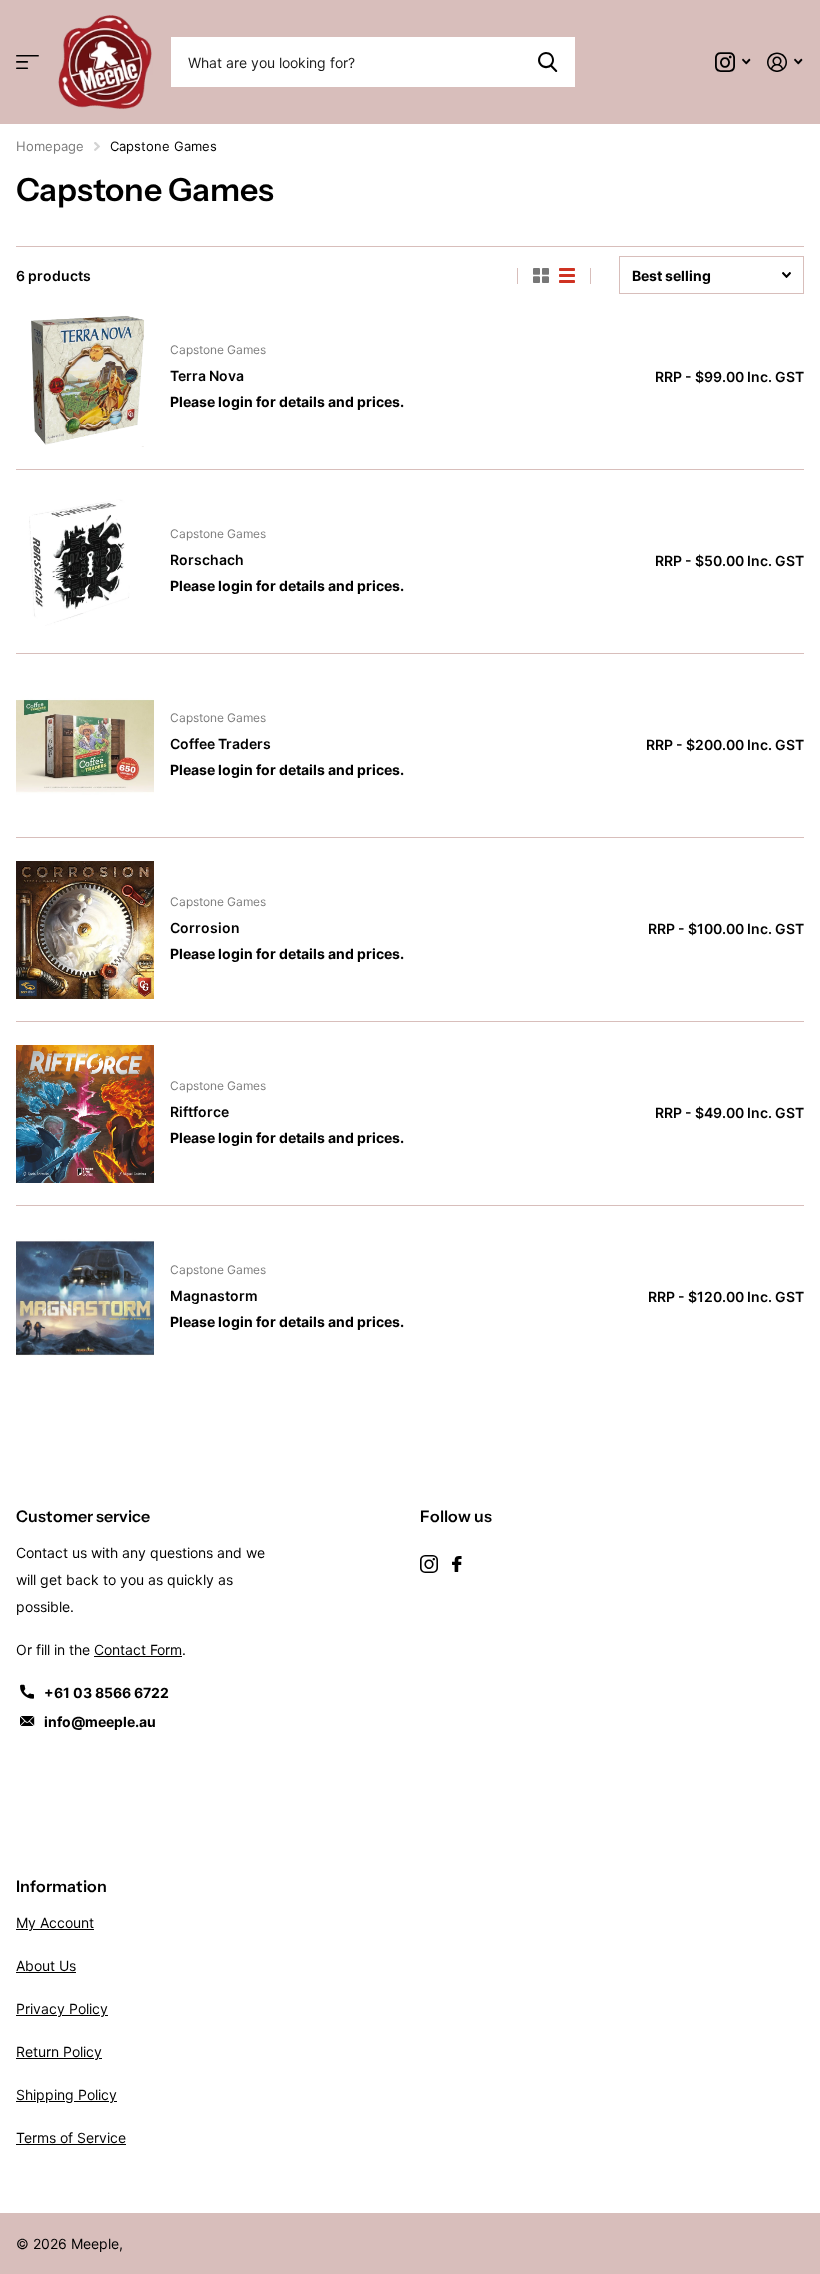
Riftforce (199, 1111)
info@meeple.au (100, 1721)
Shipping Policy (66, 2094)
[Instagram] (429, 1564)
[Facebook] (457, 1564)
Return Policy (59, 2051)
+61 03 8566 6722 (106, 1692)
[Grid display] (541, 276)
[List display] (567, 276)
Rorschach (207, 559)
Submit (547, 62)
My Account (55, 1922)
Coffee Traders (220, 743)
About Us (46, 1965)
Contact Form (138, 1649)
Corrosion (205, 927)
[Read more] (733, 62)
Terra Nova (207, 375)
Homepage (50, 146)
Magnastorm (214, 1295)
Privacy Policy (62, 2008)
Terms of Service (71, 2137)
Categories (27, 62)
